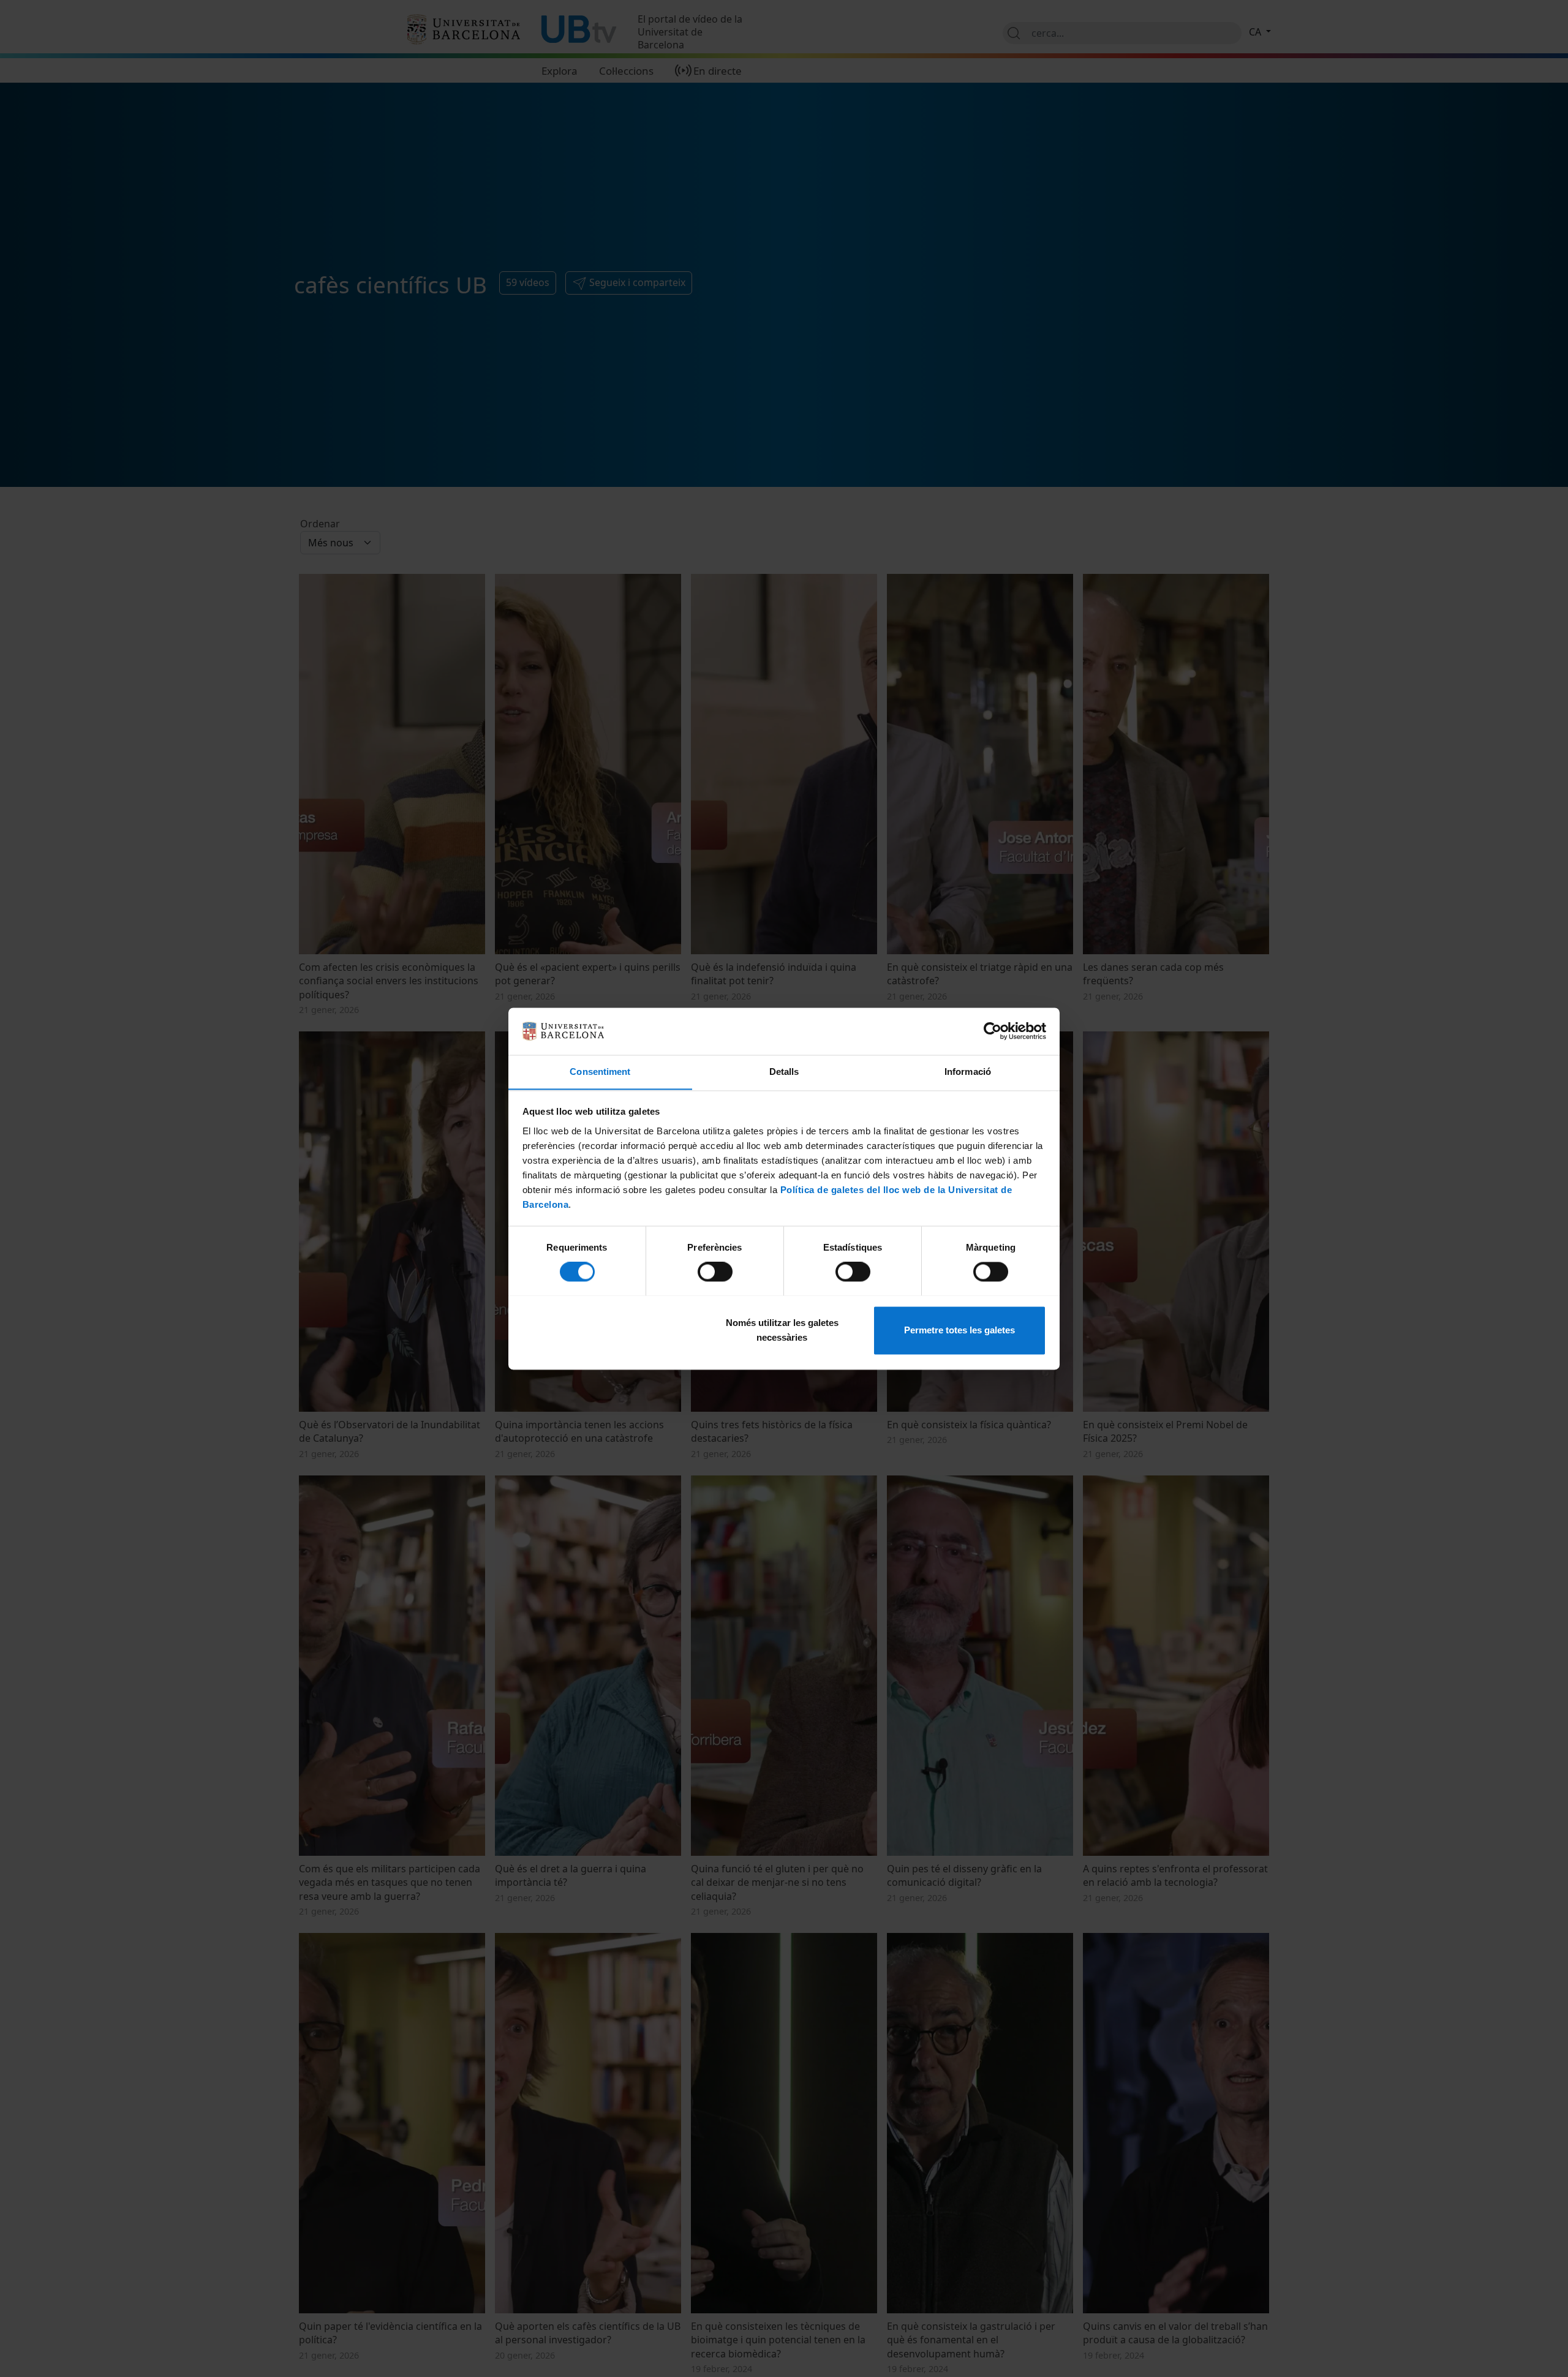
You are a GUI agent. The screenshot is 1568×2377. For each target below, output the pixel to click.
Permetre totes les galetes (959, 1330)
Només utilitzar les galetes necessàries (782, 1330)
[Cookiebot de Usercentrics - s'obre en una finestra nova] (993, 1031)
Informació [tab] (968, 1072)
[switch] (715, 1271)
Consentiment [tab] (600, 1072)
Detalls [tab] (784, 1072)
